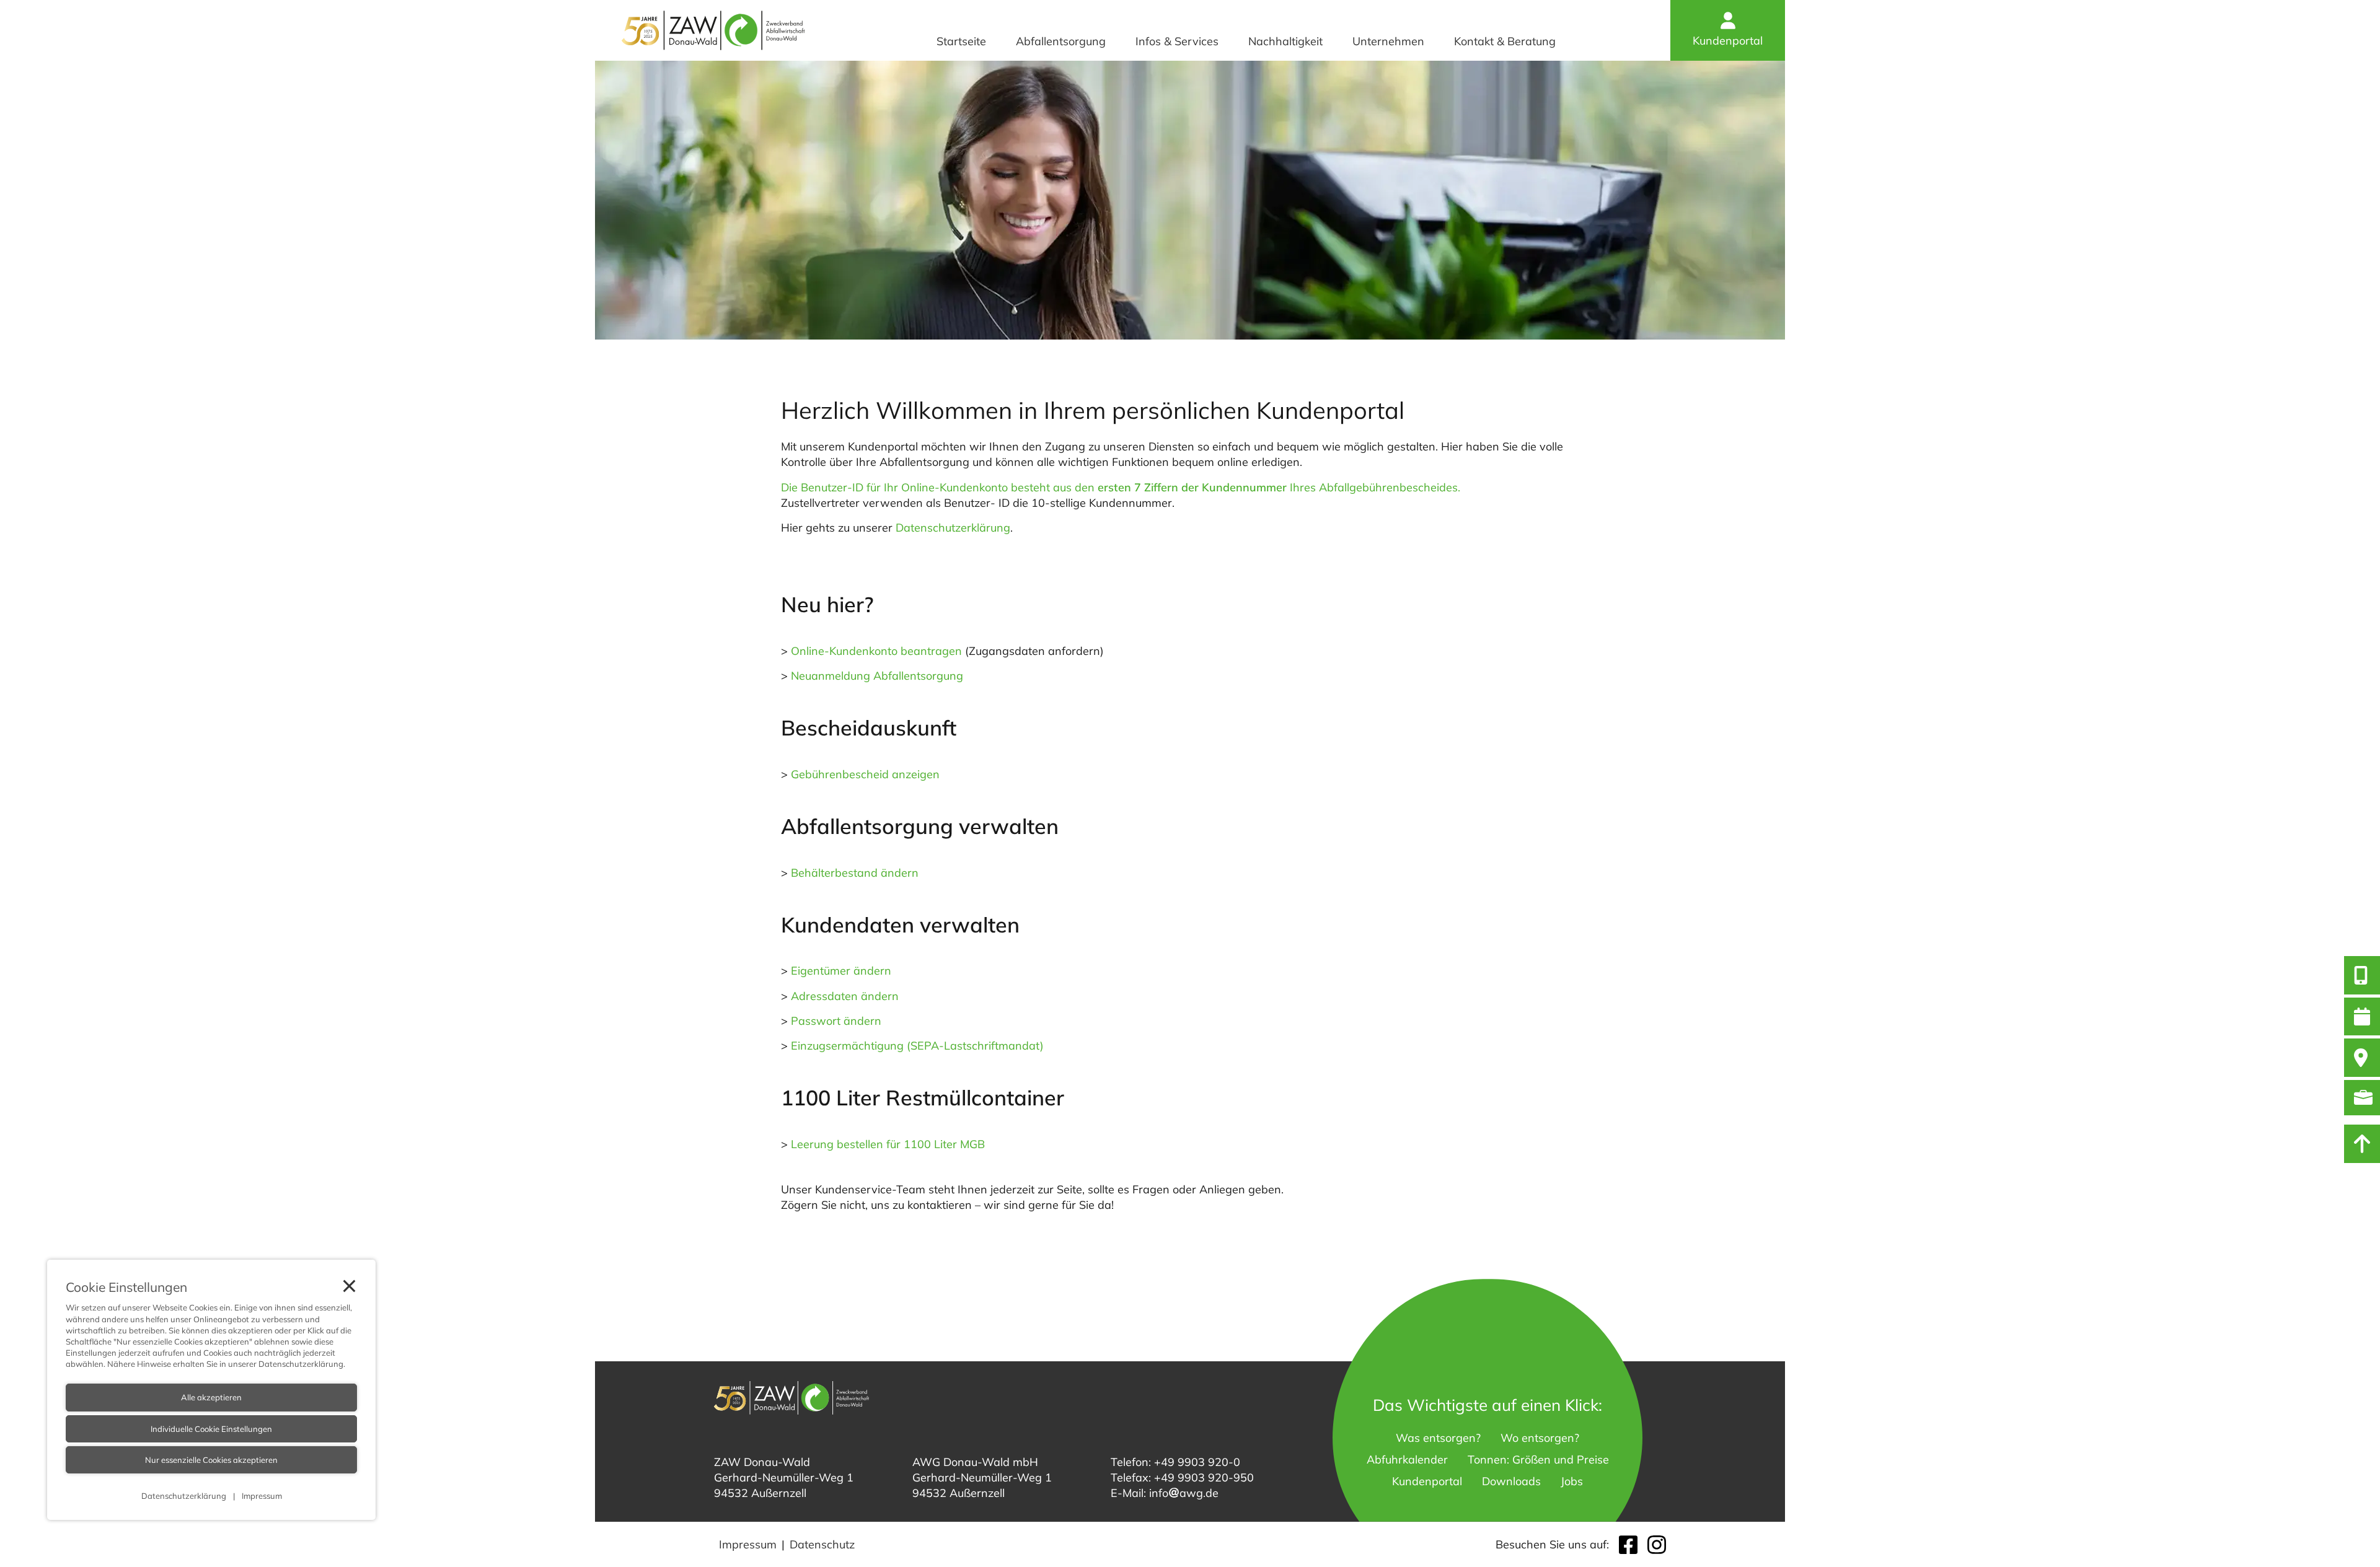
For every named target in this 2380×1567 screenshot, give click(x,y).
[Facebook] (1628, 1545)
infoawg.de (1184, 1493)
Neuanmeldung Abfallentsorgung (877, 676)
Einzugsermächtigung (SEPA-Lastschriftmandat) (917, 1046)
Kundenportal (1728, 41)
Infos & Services (1177, 41)
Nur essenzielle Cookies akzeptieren (211, 1460)
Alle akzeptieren (211, 1397)
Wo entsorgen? (1540, 1438)
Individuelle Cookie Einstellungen (211, 1429)
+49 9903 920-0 (1197, 1462)
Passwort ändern (836, 1021)
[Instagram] (1657, 1545)
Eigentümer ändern (841, 971)
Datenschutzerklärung (953, 528)
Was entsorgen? (1438, 1438)
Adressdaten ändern (845, 996)
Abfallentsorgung (1061, 41)
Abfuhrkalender (1407, 1459)
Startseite (961, 41)
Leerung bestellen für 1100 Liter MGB (888, 1144)
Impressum (748, 1544)
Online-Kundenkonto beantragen (876, 651)
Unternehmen (1388, 41)
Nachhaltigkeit (1285, 41)
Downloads (1511, 1481)
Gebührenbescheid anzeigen (865, 774)
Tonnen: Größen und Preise (1538, 1459)
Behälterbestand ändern (855, 873)
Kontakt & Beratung (1505, 41)
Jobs (1572, 1481)
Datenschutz (822, 1544)
